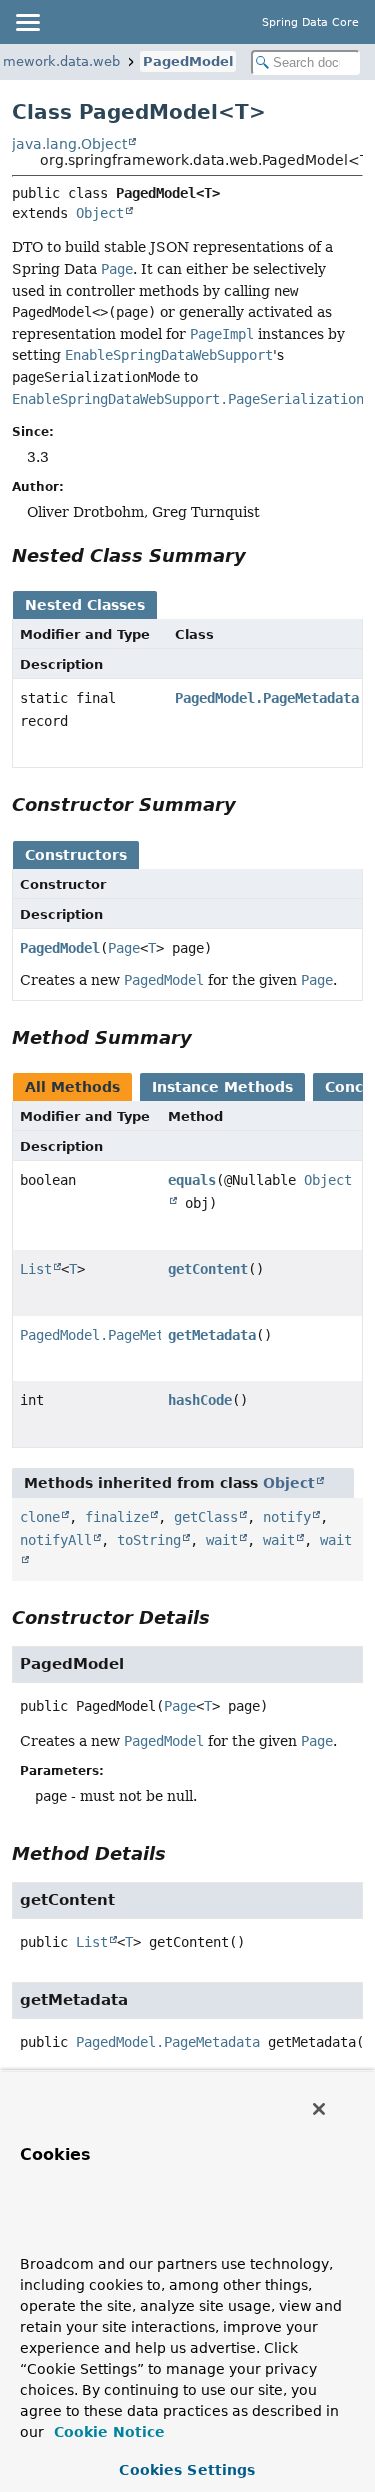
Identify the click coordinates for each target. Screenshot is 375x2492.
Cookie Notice (107, 2432)
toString (149, 1540)
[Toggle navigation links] (27, 22)
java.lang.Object (69, 144)
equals (192, 1180)
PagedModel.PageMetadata (267, 698)
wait (222, 1540)
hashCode (200, 1400)
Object (100, 213)
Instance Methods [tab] (222, 1087)
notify (287, 1517)
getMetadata (212, 1335)
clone (40, 1517)
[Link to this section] (260, 555)
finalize (117, 1517)
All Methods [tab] (72, 1087)
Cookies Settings (187, 2470)
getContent (208, 1269)
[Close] (319, 2109)
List (36, 1269)
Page (124, 948)
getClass (206, 1517)
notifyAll (56, 1540)
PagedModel (188, 61)
